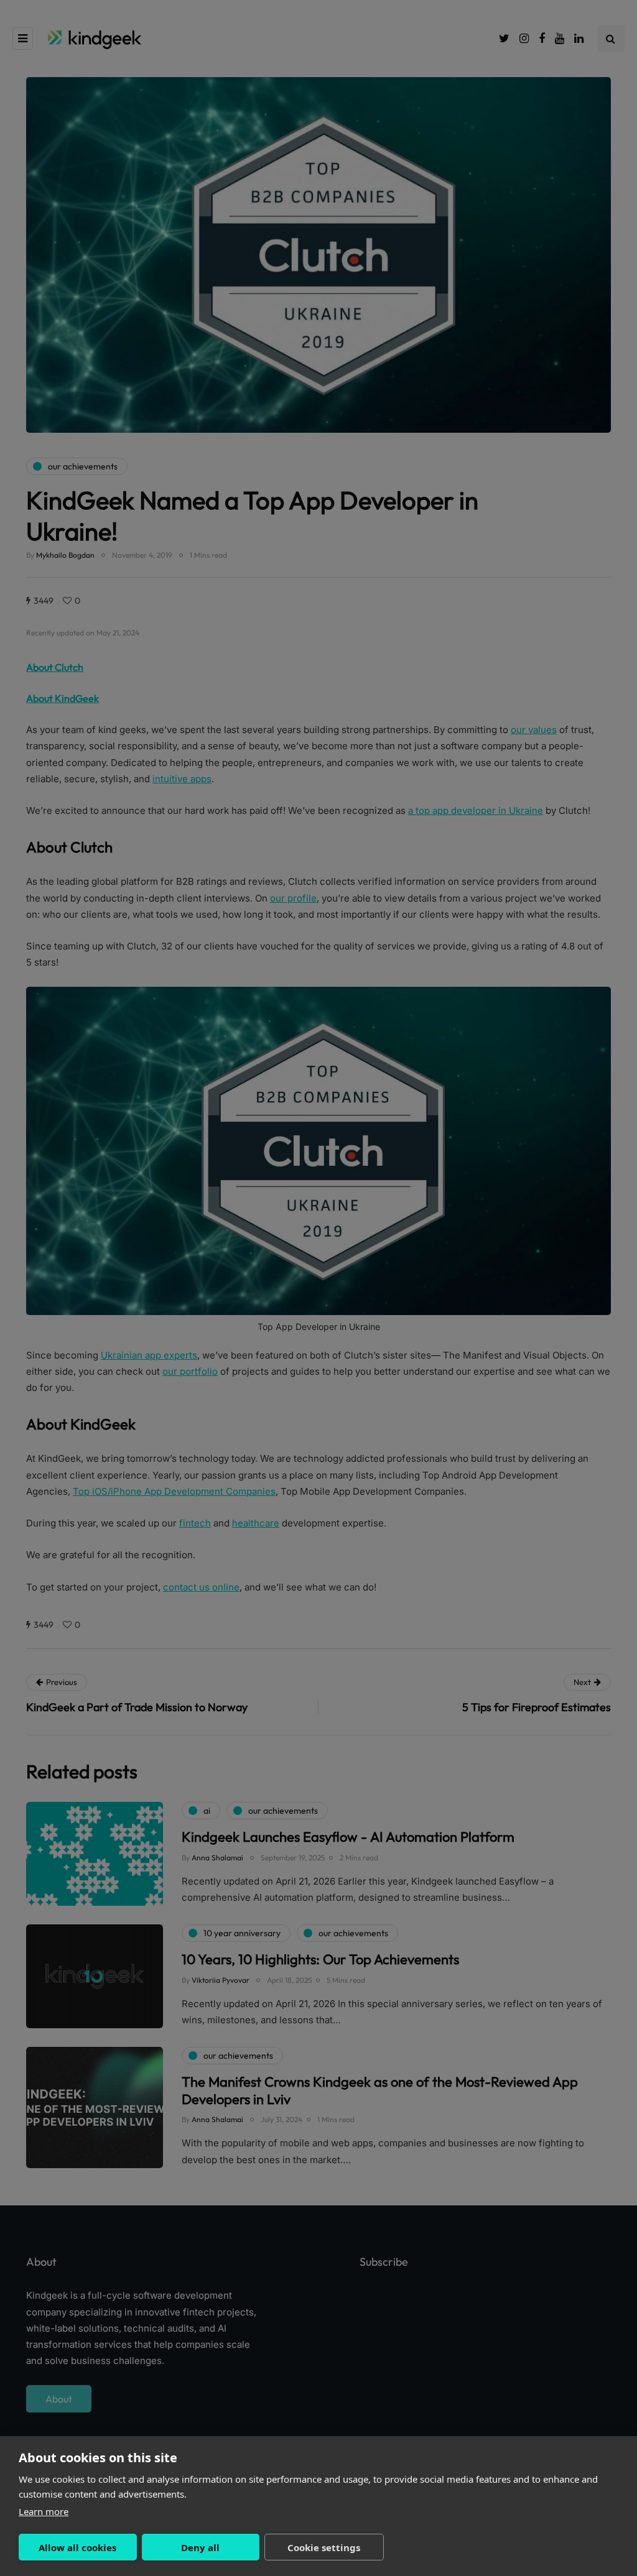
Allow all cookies (77, 2547)
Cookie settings (324, 2547)
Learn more (44, 2511)
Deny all (200, 2547)
